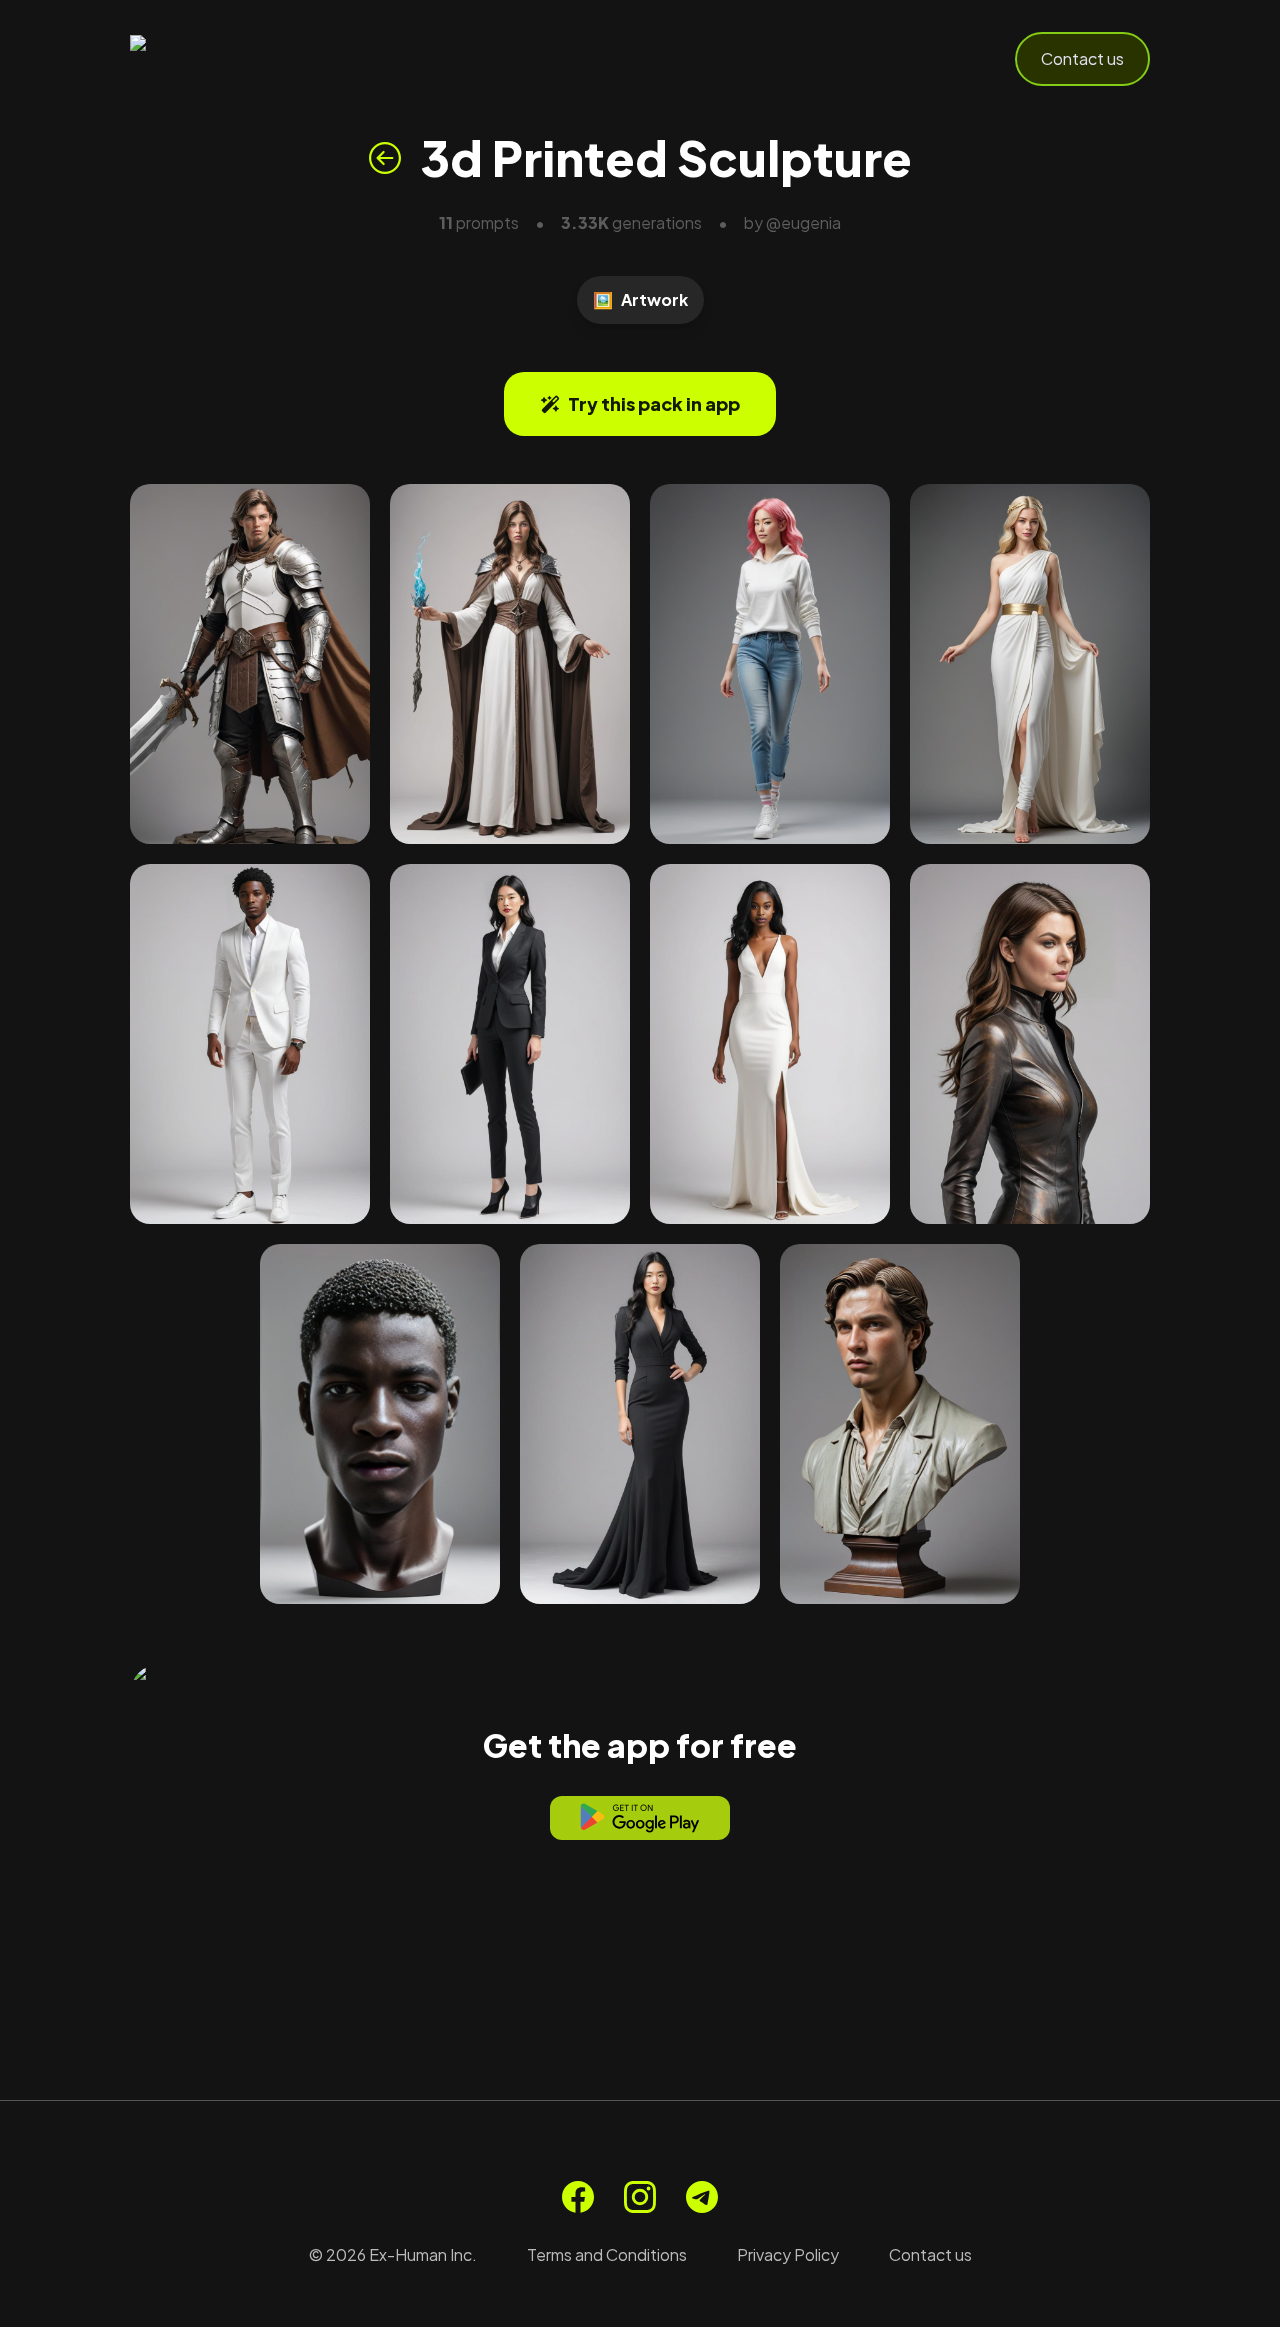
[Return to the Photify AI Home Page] (228, 59)
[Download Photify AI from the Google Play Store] (640, 1818)
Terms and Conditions (607, 2254)
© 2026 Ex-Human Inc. (393, 2254)
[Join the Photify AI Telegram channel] (702, 2197)
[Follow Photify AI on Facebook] (578, 2197)
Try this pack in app (654, 403)
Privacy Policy (788, 2254)
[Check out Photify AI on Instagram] (640, 2197)
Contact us (1082, 58)
